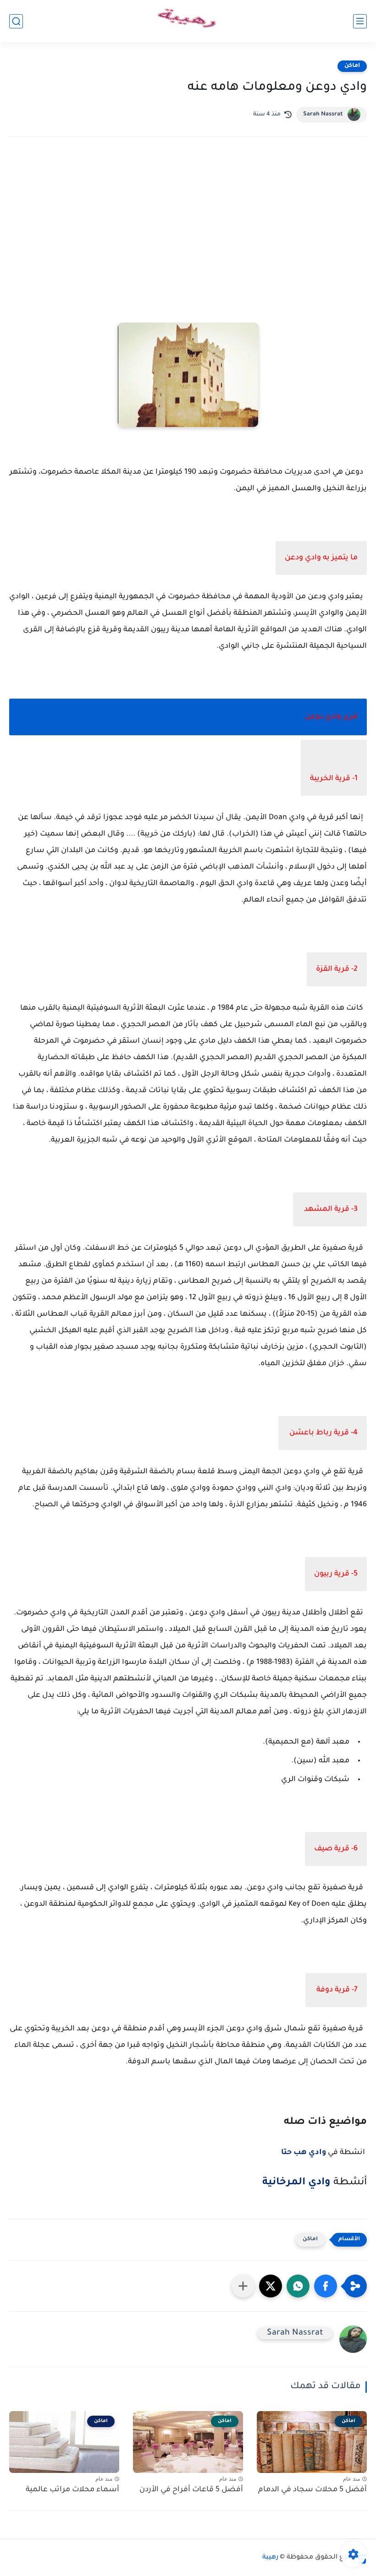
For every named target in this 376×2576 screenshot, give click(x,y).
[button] (326, 2286)
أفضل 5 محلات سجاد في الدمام (312, 2490)
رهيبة (270, 2558)
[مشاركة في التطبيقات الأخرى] (243, 2286)
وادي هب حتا (304, 2153)
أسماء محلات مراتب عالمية (72, 2490)
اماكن (352, 66)
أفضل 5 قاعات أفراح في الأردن (191, 2490)
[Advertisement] (188, 224)
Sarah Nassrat (323, 115)
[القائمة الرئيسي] (360, 21)
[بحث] (16, 21)
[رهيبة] (188, 21)
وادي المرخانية (296, 2183)
